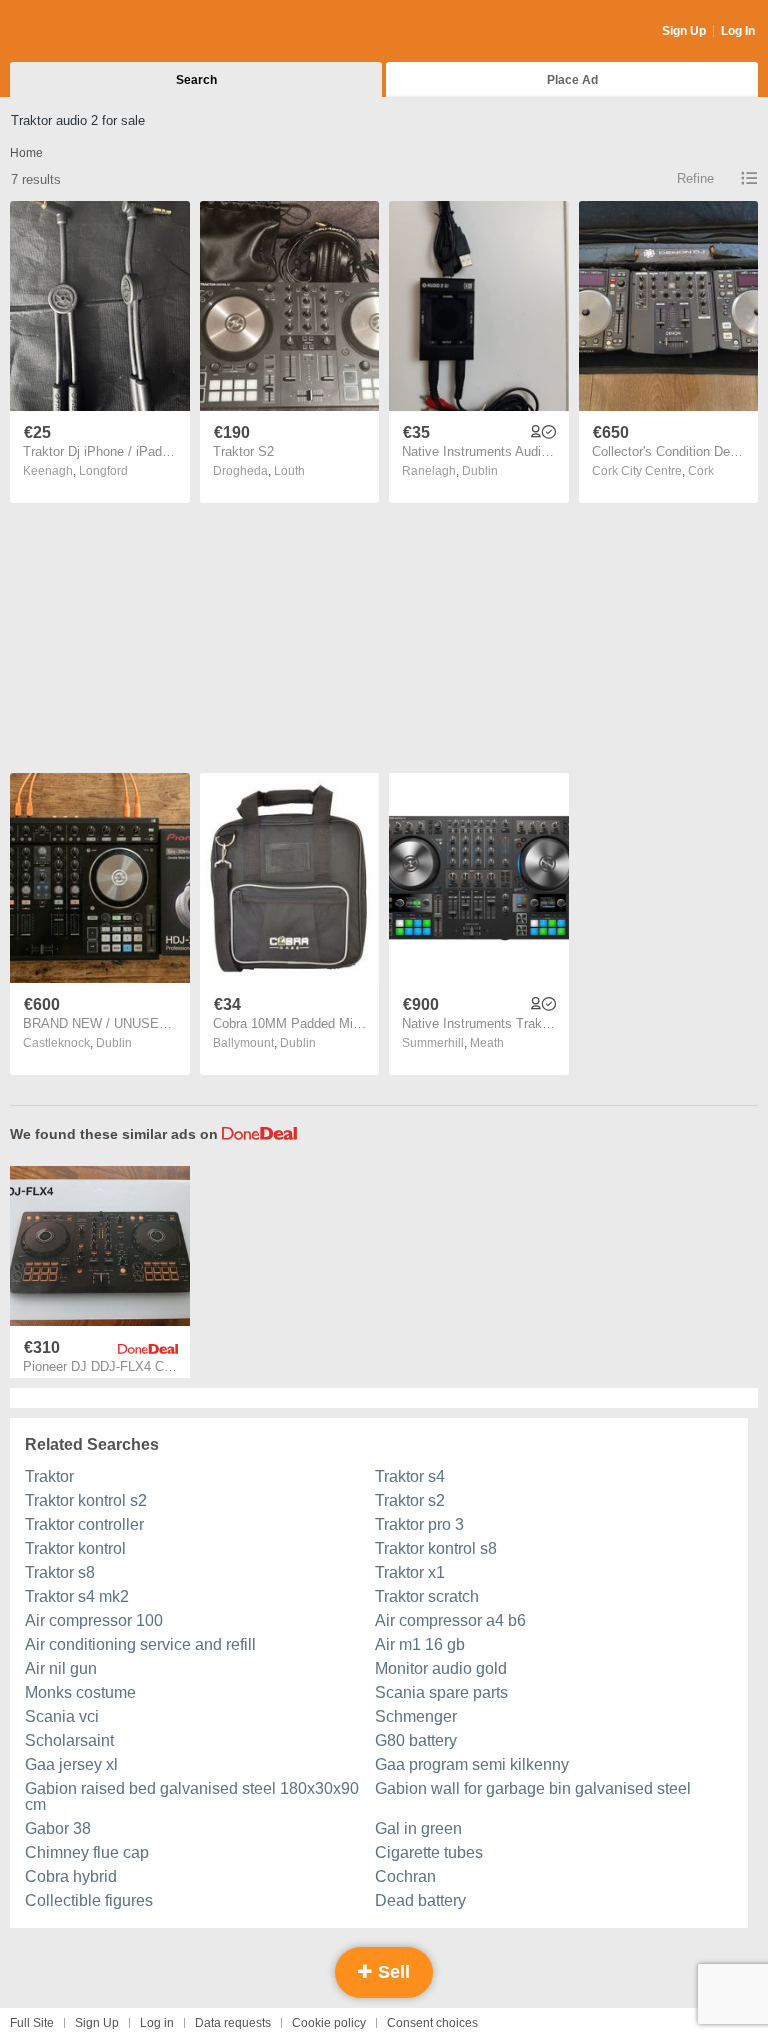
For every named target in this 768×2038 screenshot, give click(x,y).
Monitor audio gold (441, 1668)
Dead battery (420, 1900)
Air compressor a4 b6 (450, 1620)
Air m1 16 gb (420, 1644)
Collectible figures (89, 1900)
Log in (157, 2023)
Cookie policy (329, 2023)
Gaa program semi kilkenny (472, 1764)
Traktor (49, 1476)
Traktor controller (84, 1524)
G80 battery (416, 1740)
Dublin (480, 471)
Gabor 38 (58, 1828)
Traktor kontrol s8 (436, 1548)
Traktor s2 (410, 1500)
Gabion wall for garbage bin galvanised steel (533, 1788)
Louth (289, 471)
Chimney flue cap (87, 1852)
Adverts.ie (88, 32)
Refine (695, 178)
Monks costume (80, 1692)
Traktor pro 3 (419, 1524)
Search (196, 80)
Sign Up (684, 31)
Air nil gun (61, 1668)
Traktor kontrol (75, 1548)
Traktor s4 (410, 1476)
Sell (391, 1972)
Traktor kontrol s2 (86, 1500)
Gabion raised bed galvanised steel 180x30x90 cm (192, 1796)
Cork (701, 471)
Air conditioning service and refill (140, 1644)
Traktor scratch (427, 1596)
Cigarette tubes (429, 1852)
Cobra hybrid (71, 1876)
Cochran (405, 1876)
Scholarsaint (69, 1740)
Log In (738, 31)
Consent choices (432, 2023)
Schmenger (416, 1716)
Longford (103, 471)
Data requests (233, 2023)
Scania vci (62, 1716)
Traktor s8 (60, 1572)
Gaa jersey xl (71, 1764)
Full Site (32, 2023)
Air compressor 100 (94, 1620)
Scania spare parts (441, 1692)
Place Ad (572, 80)
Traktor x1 (410, 1572)
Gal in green (418, 1828)
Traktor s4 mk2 (77, 1596)
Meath (487, 1043)
